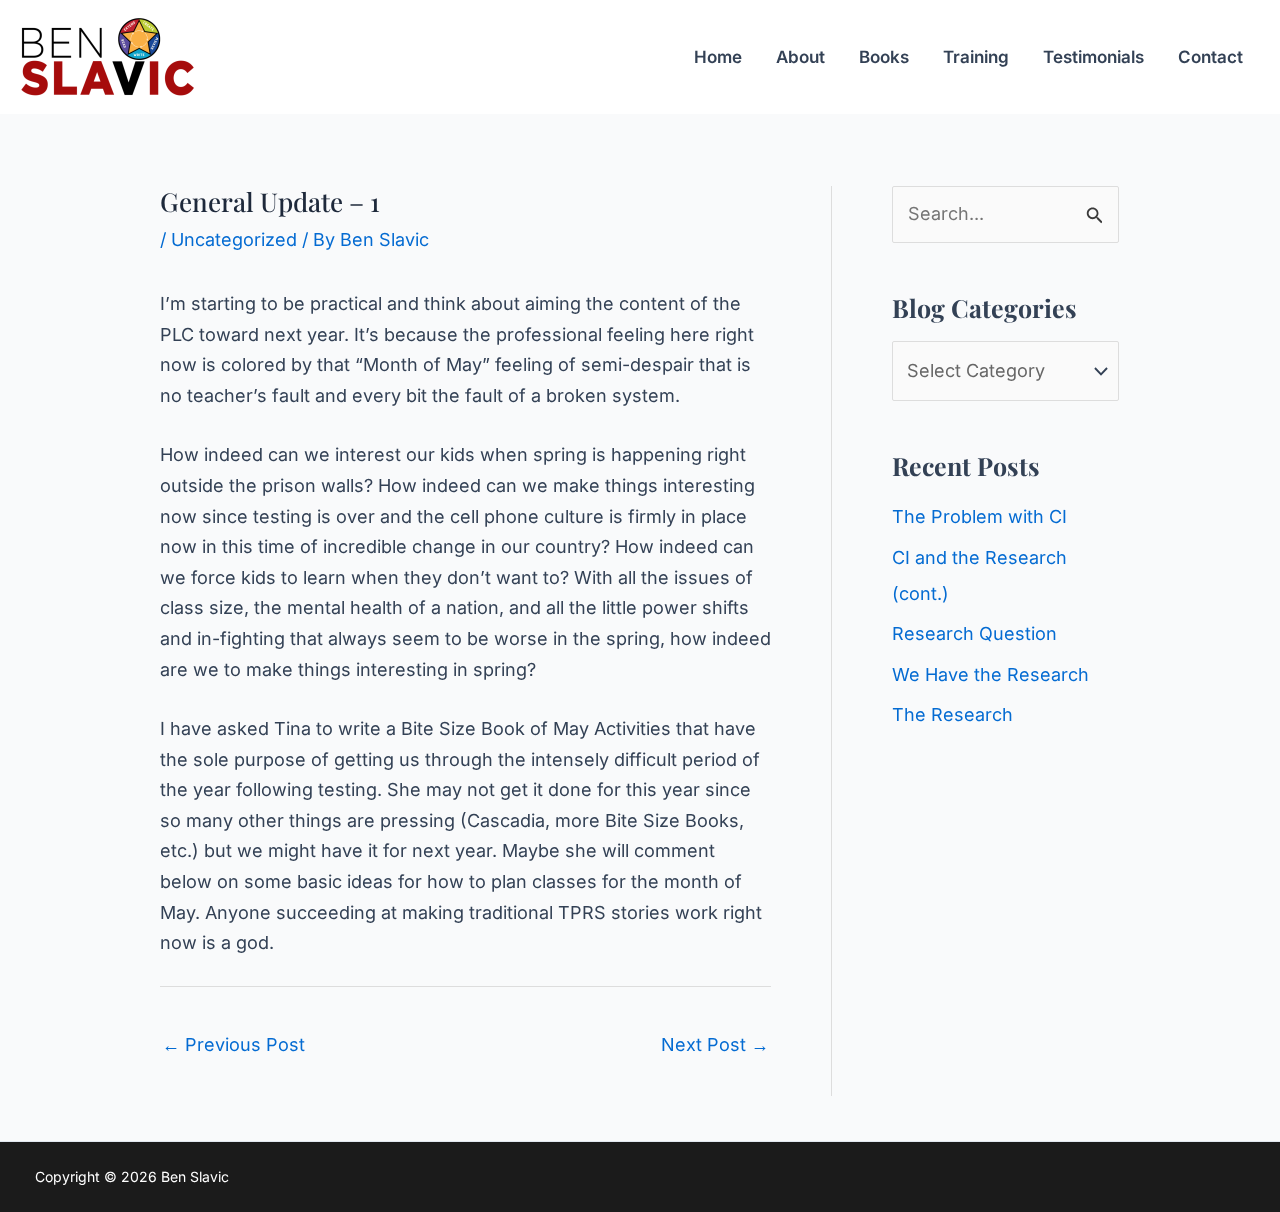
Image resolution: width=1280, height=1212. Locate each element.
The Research (952, 714)
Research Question (974, 633)
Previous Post (233, 1044)
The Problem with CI (979, 516)
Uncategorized (234, 239)
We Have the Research (990, 674)
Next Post (715, 1044)
